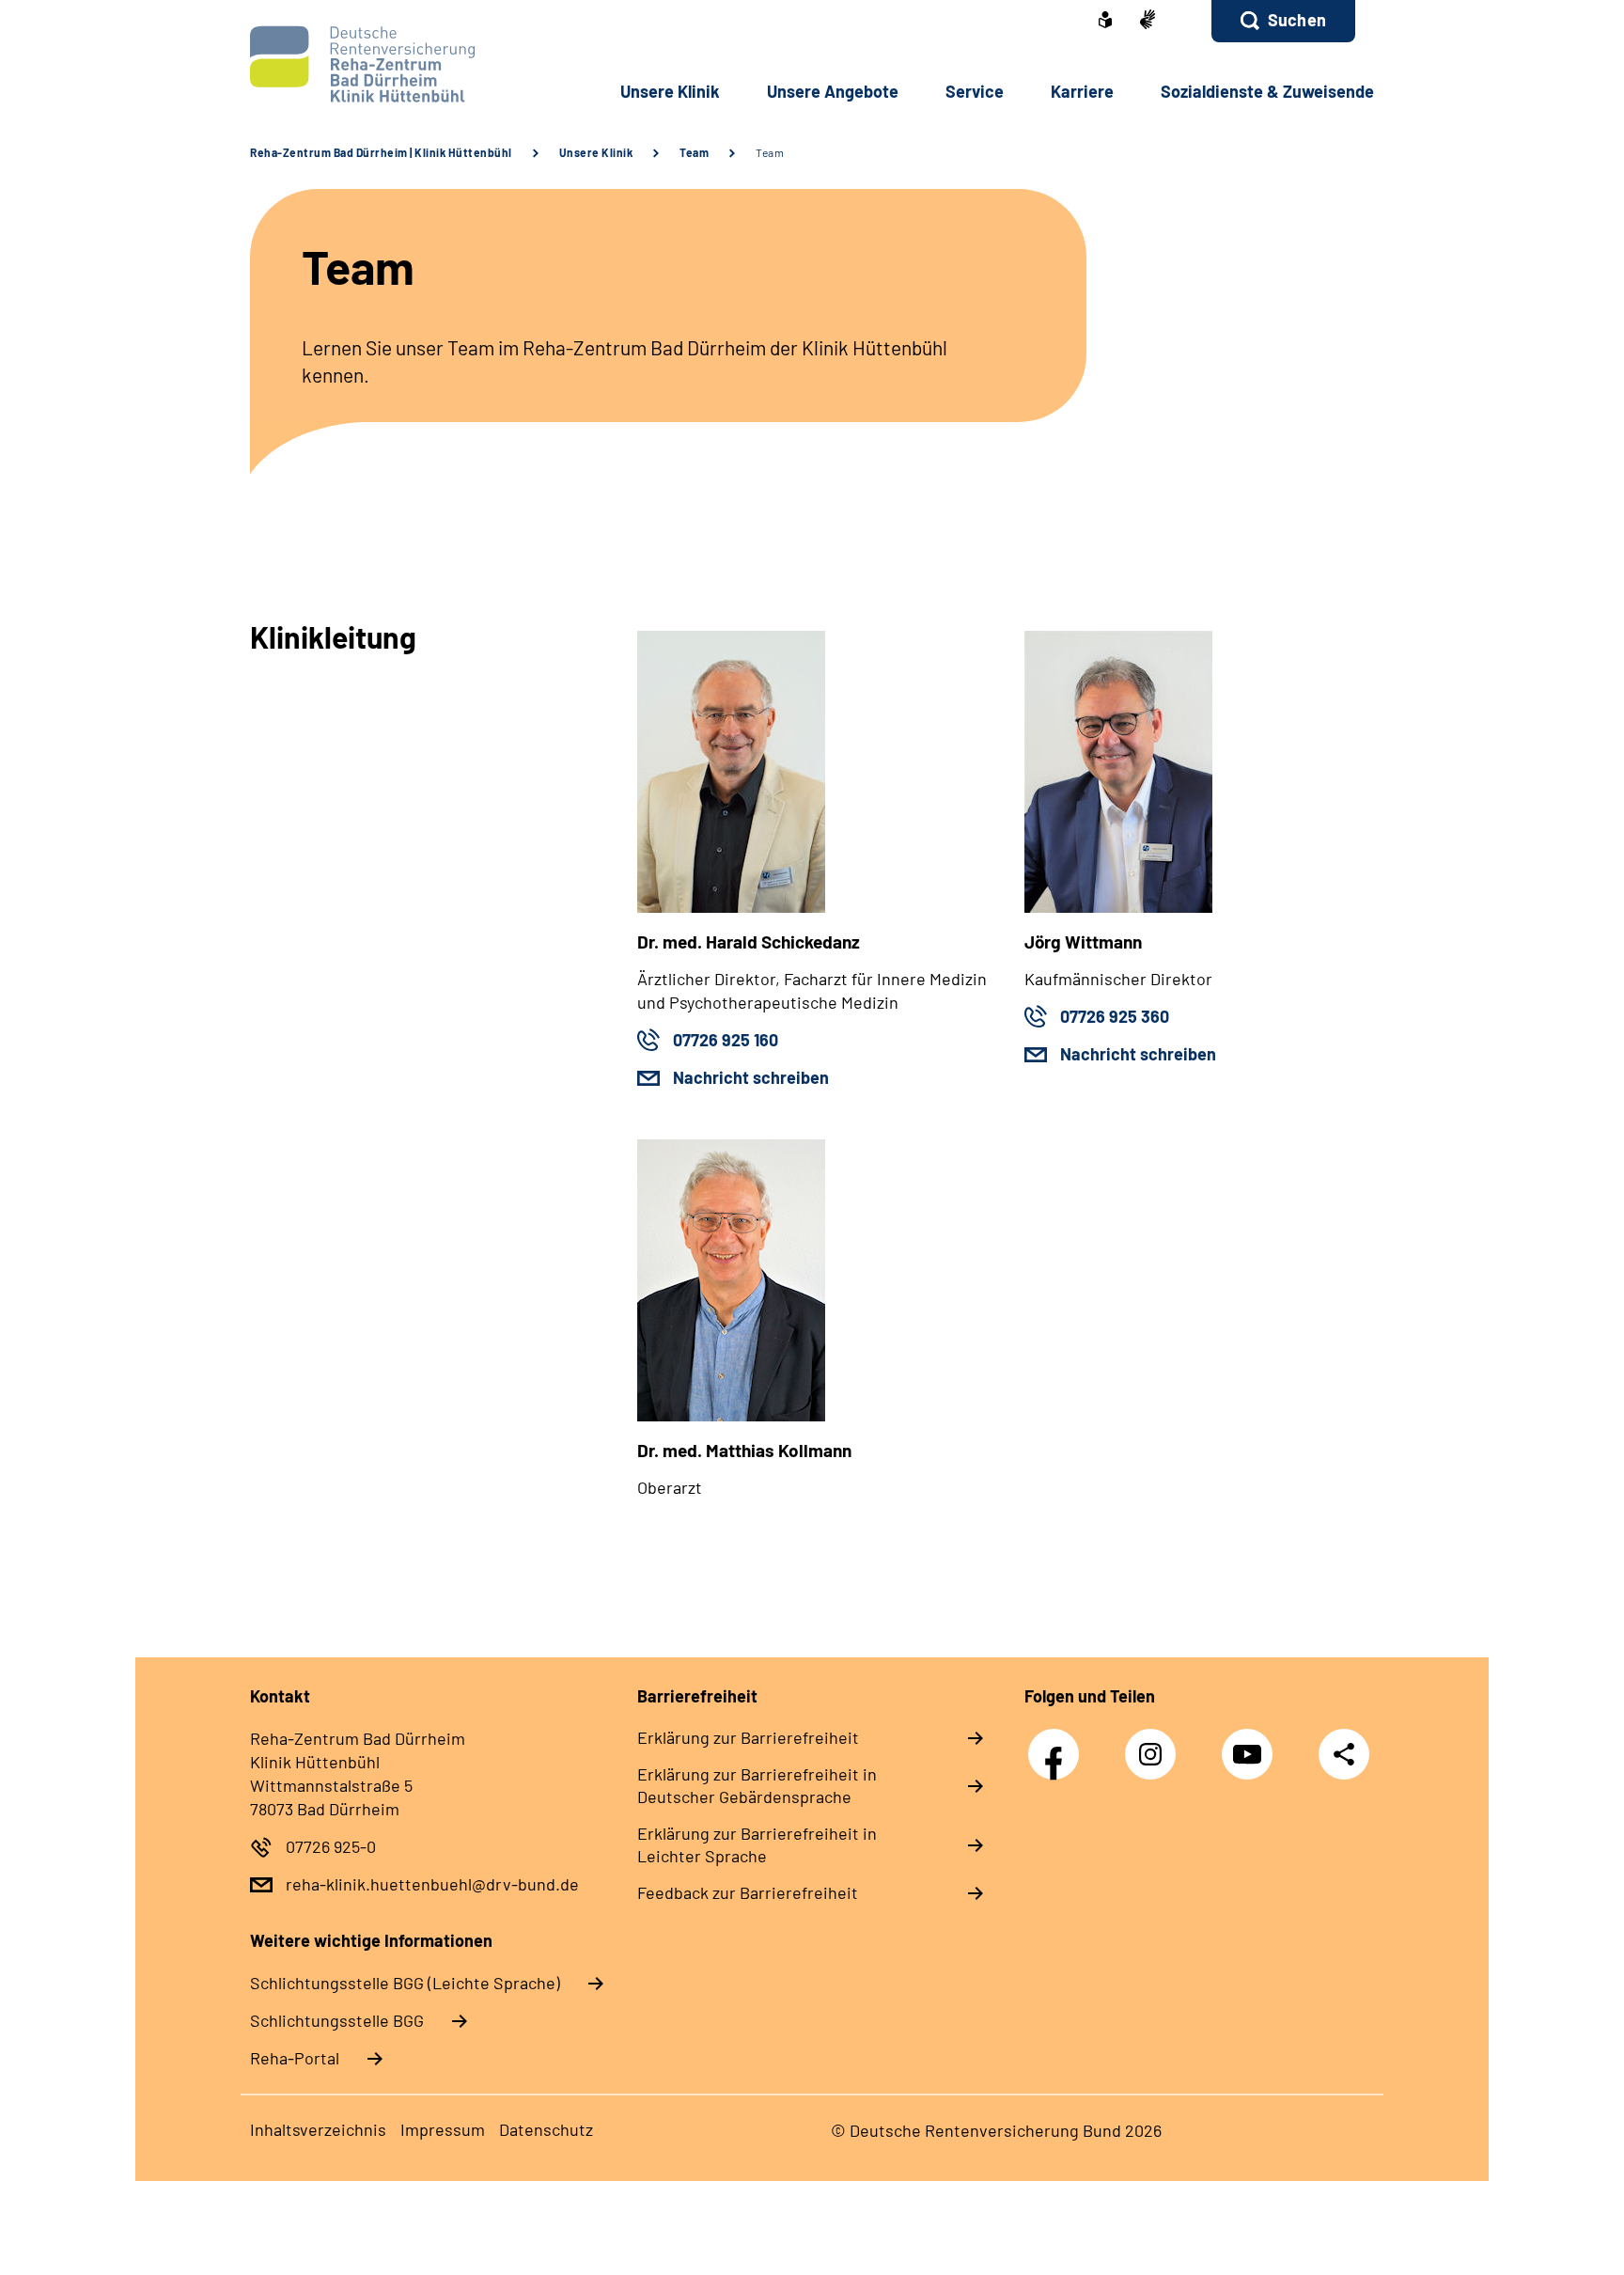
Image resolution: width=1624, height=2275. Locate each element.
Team (694, 152)
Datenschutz (546, 2129)
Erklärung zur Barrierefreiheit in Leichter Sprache (757, 1844)
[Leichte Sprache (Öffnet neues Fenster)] (1105, 22)
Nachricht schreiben (751, 1077)
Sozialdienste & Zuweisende (1267, 91)
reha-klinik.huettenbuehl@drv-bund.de (432, 1884)
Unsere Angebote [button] (833, 91)
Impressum (443, 2129)
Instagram (1155, 1744)
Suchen (1297, 20)
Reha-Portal (295, 2058)
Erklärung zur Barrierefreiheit (748, 1737)
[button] (1283, 21)
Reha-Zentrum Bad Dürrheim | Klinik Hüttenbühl (381, 152)
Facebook (1058, 1744)
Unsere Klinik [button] (670, 91)
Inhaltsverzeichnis (318, 2129)
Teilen (1344, 1754)
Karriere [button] (1082, 91)
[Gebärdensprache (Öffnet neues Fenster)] (1148, 21)
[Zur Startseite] (376, 64)
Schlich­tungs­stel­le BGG (337, 2020)
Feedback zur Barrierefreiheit (748, 1892)
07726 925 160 (726, 1040)
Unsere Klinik (596, 152)
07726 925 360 (1115, 1016)
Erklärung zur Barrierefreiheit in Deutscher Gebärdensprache (757, 1785)
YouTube (1252, 1744)
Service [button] (975, 91)
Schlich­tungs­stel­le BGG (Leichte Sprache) (405, 1983)
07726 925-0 (331, 1846)
